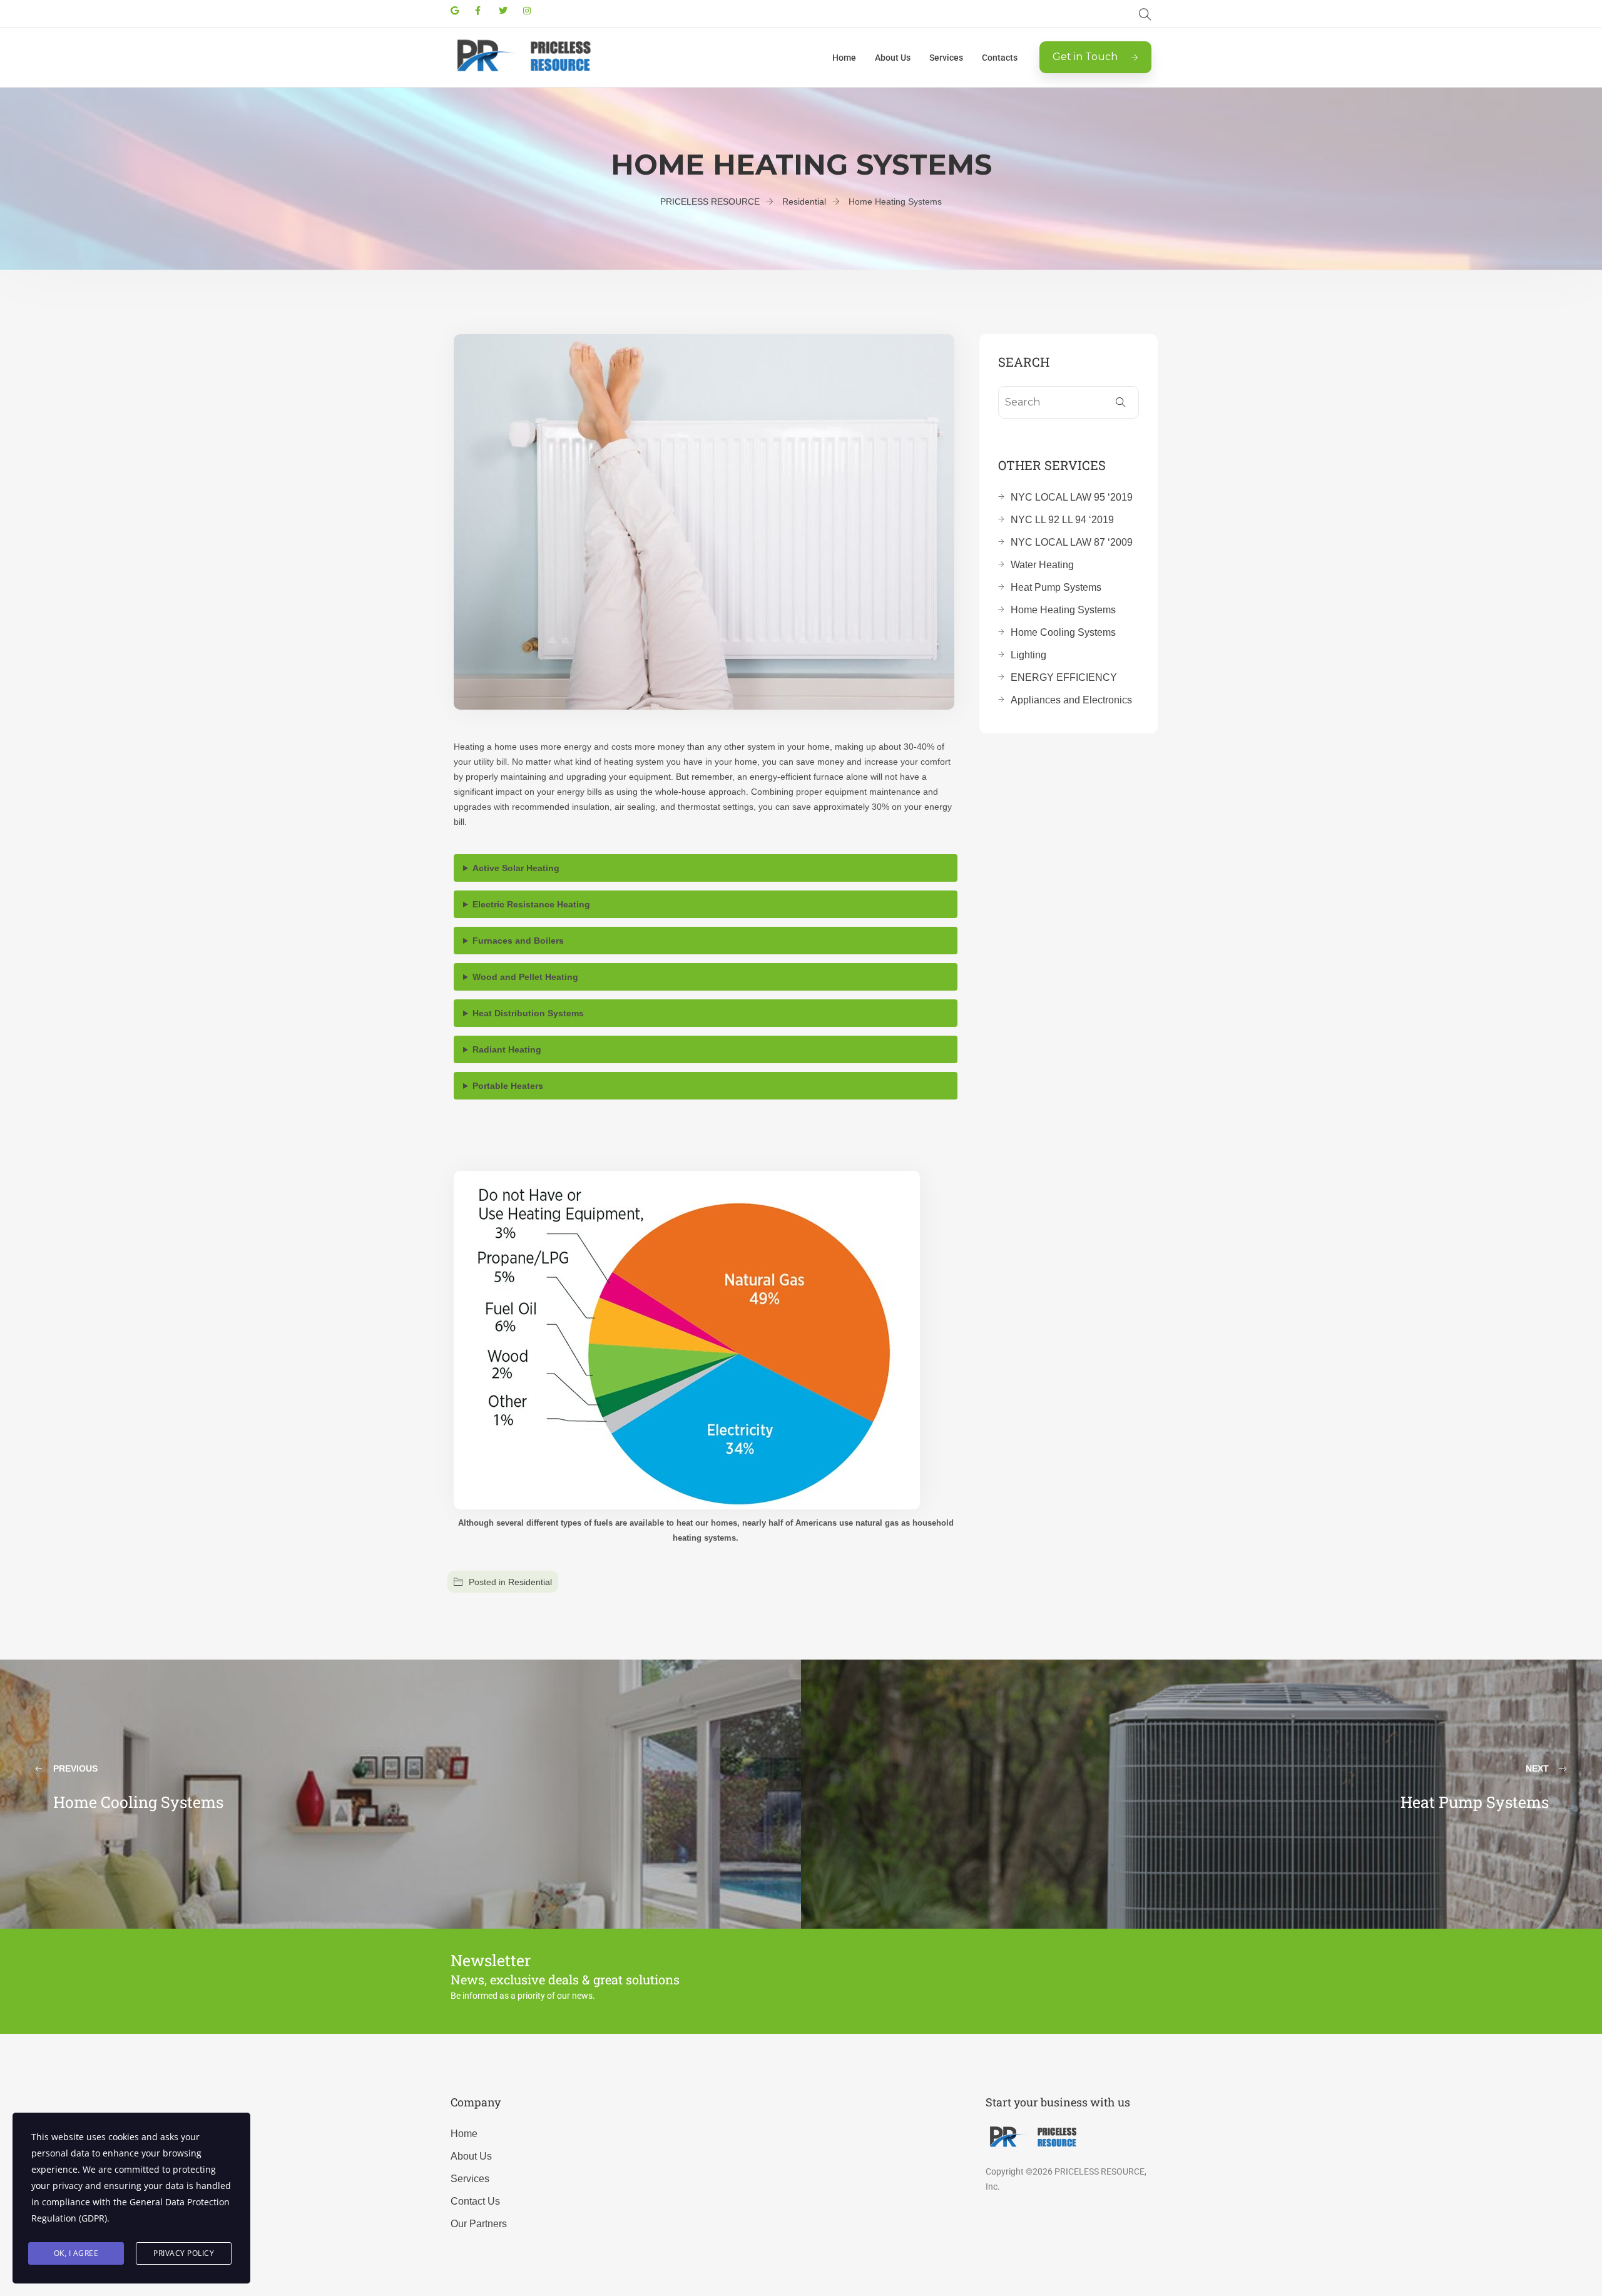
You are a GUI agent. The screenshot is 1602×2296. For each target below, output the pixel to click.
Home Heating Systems (1063, 610)
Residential (530, 1582)
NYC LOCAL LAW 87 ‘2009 (1072, 542)
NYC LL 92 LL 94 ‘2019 (1062, 520)
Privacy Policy (184, 2253)
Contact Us (475, 2201)
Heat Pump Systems (1056, 587)
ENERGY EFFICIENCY (1064, 677)
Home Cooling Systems (1063, 632)
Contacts (1000, 58)
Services (946, 58)
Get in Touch (1085, 57)
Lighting (1028, 655)
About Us (893, 58)
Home (844, 58)
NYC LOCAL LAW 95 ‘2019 (1072, 497)
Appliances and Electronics (1071, 700)
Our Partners (479, 2224)
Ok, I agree (76, 2253)
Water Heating (1042, 565)
